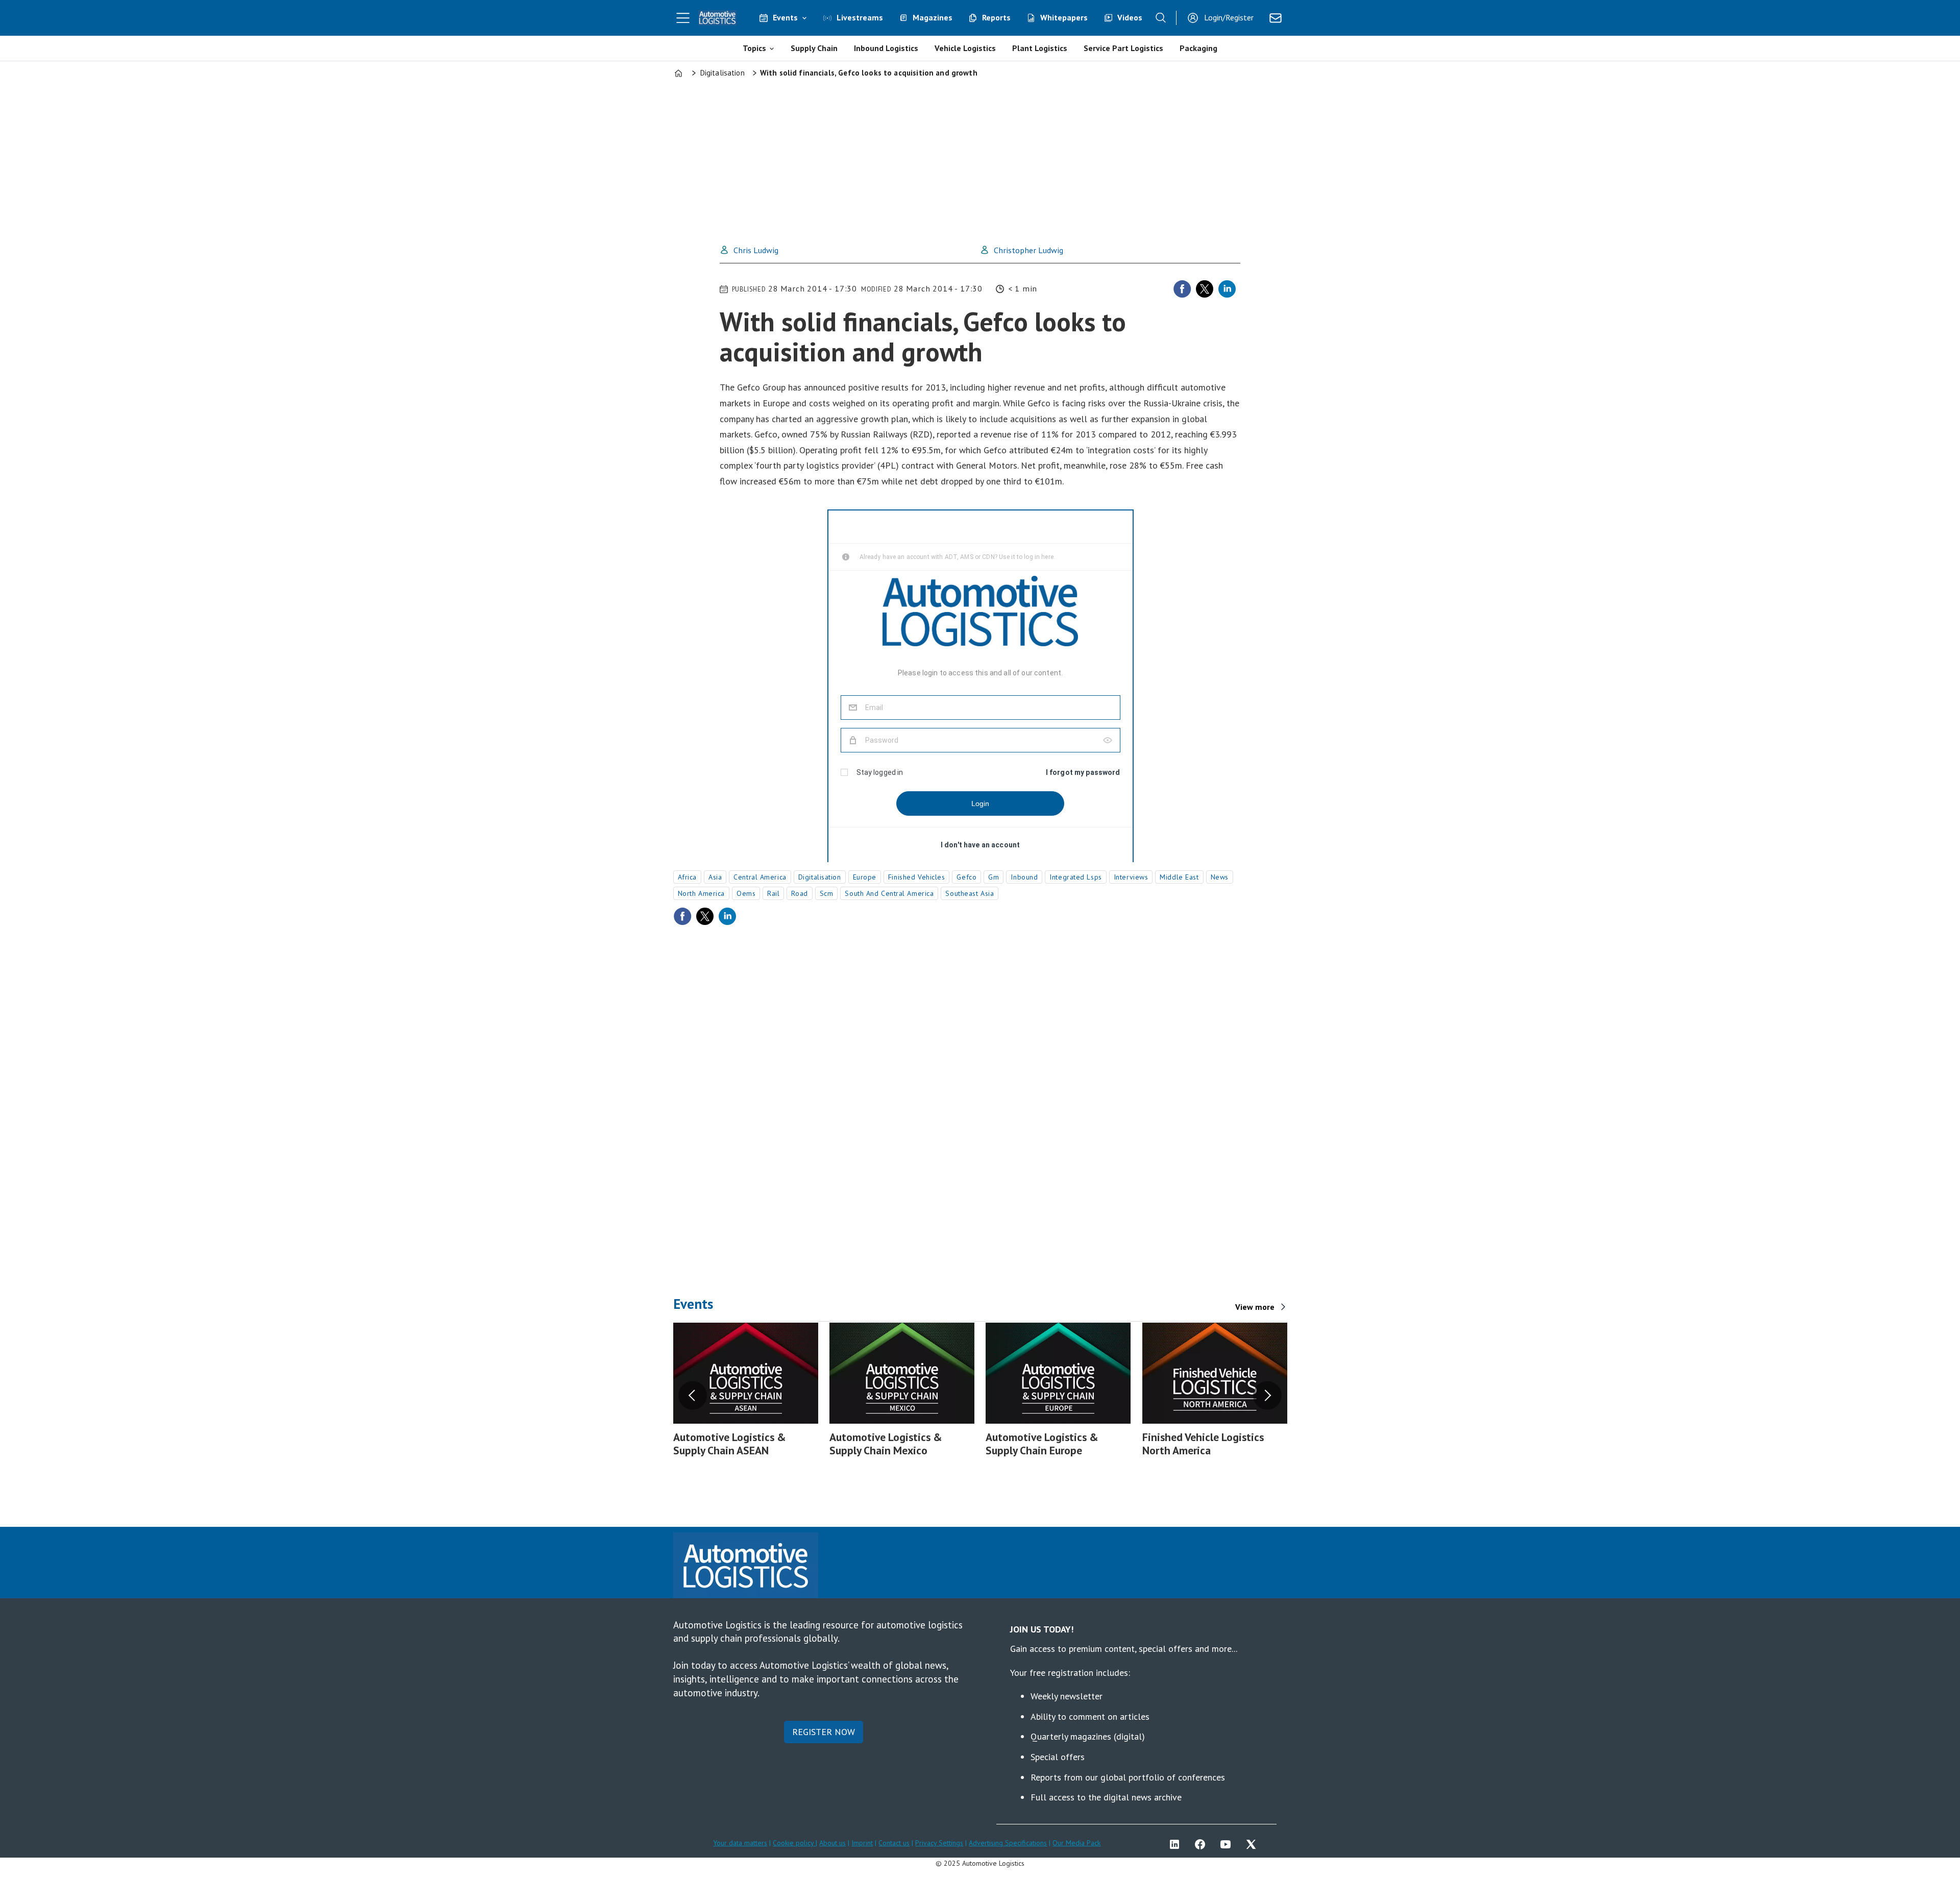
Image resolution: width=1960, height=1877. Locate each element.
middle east (1179, 877)
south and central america (889, 893)
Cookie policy (794, 1843)
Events (785, 17)
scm (827, 893)
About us (832, 1843)
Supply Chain (814, 48)
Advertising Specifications (1008, 1843)
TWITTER (1254, 1844)
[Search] (1161, 18)
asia (715, 877)
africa (687, 877)
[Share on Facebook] (1182, 289)
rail (773, 893)
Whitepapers (1064, 17)
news (1220, 877)
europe (865, 877)
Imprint (862, 1843)
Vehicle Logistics (965, 48)
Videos (1130, 17)
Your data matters (740, 1843)
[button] (693, 1396)
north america (701, 893)
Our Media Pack (1076, 1843)
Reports (996, 17)
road (799, 893)
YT (1228, 1844)
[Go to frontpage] (718, 18)
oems (746, 893)
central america (760, 877)
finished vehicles (917, 877)
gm (994, 877)
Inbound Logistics (886, 48)
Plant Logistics (1040, 48)
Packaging (1198, 48)
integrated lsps (1075, 877)
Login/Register (1229, 17)
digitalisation (820, 877)
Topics (754, 48)
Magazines (933, 17)
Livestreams (860, 17)
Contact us (894, 1843)
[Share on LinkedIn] (1227, 289)
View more (1255, 1307)
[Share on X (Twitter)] (1205, 289)
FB (1203, 1844)
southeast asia (970, 893)
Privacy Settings (939, 1843)
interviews (1131, 877)
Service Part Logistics (1123, 48)
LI (1177, 1844)
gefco (966, 877)
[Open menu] (683, 18)
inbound (1024, 877)
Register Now (824, 1732)
